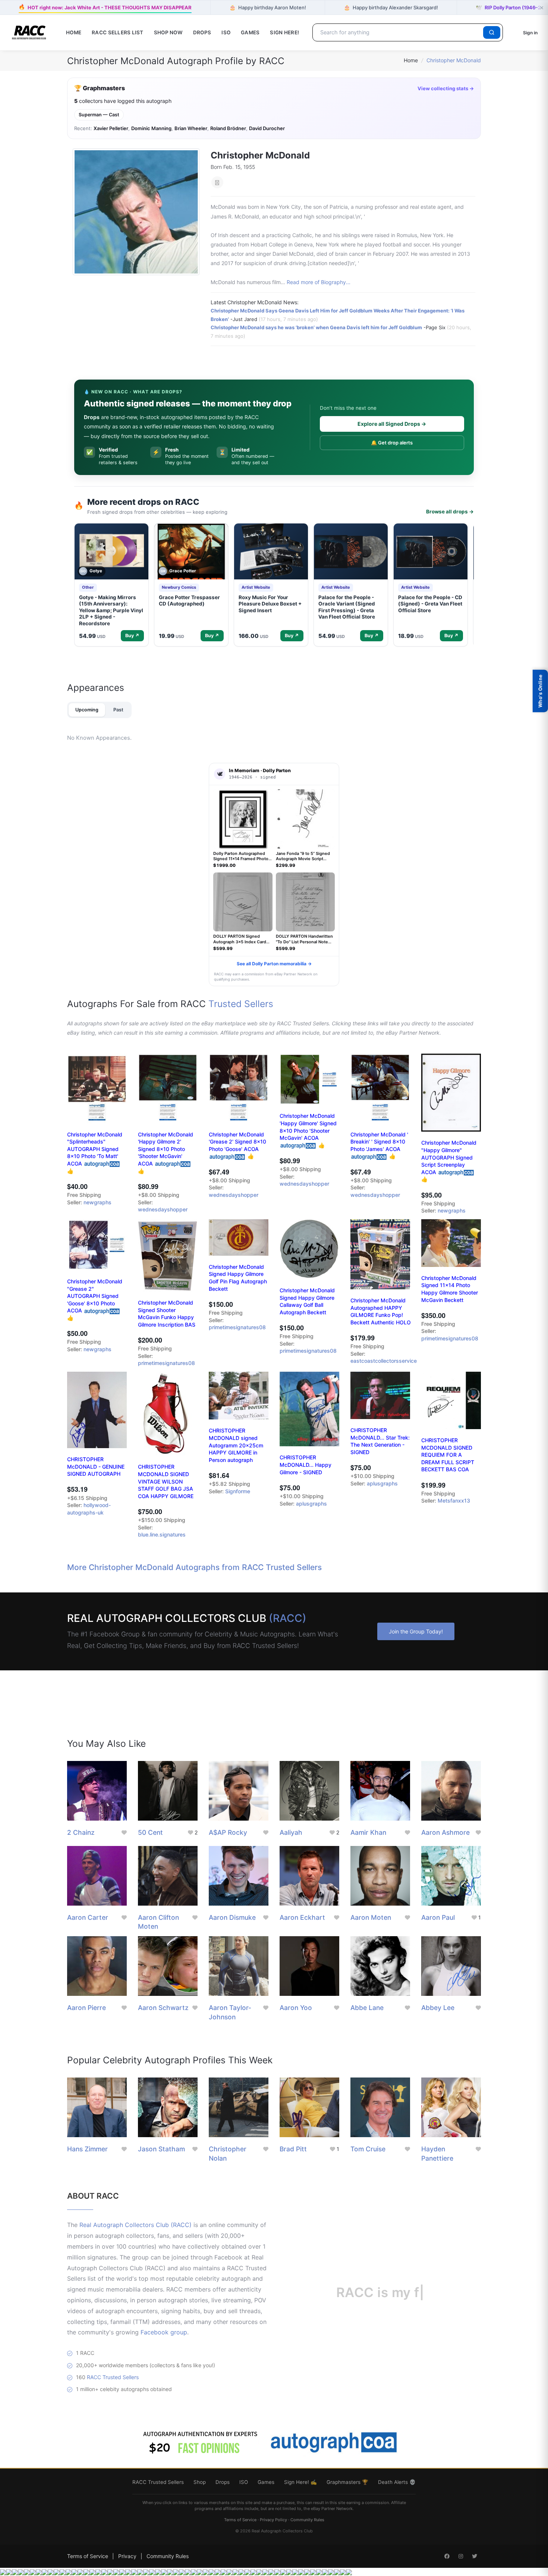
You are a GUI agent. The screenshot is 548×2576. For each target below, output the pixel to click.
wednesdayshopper (163, 1209)
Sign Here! (284, 32)
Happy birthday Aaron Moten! (268, 7)
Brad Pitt (293, 2149)
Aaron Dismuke (232, 1917)
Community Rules (307, 2520)
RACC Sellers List (118, 32)
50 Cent (150, 1832)
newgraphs (97, 1202)
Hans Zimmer (87, 2149)
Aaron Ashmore (445, 1832)
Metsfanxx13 (454, 1501)
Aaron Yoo (296, 2008)
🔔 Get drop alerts (392, 443)
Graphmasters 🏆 (347, 2482)
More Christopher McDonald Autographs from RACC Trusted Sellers (194, 1567)
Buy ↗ (132, 636)
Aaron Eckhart (302, 1917)
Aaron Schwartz (163, 2008)
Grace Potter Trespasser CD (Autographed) (189, 601)
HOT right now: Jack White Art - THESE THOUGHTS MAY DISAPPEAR (105, 7)
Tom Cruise (368, 2149)
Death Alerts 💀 (397, 2482)
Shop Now (168, 32)
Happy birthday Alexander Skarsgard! (391, 7)
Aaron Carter (88, 1917)
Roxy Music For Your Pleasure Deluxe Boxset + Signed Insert (270, 604)
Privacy (127, 2556)
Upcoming (87, 710)
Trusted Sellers (241, 1004)
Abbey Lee (438, 2008)
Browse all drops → (450, 512)
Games (250, 32)
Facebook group (164, 2332)
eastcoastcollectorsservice (384, 1361)
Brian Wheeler (191, 128)
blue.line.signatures (162, 1534)
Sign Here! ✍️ (300, 2482)
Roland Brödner (228, 128)
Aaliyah (291, 1832)
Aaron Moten (371, 1917)
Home (74, 32)
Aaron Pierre (86, 2008)
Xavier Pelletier (111, 128)
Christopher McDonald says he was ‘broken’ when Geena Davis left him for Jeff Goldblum (316, 327)
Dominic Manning (151, 128)
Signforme (238, 1491)
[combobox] (399, 32)
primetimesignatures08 (166, 1363)
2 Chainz (81, 1832)
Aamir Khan (368, 1832)
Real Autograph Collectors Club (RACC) (136, 2225)
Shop (200, 2482)
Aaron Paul (438, 1917)
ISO (226, 32)
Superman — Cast (99, 115)
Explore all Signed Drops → (392, 424)
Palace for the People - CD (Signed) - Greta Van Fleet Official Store (430, 604)
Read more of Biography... (319, 282)
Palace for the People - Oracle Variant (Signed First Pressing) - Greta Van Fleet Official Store (347, 607)
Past (118, 710)
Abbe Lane (367, 2008)
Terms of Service (240, 2520)
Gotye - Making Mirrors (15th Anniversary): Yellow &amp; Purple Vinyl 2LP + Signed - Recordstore (111, 610)
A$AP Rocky (228, 1832)
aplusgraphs (311, 1504)
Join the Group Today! (416, 1631)
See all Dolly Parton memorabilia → (274, 964)
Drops (202, 32)
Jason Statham (161, 2149)
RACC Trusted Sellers (113, 2377)
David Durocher (267, 128)
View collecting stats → (446, 88)
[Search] (492, 32)
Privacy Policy (273, 2520)
